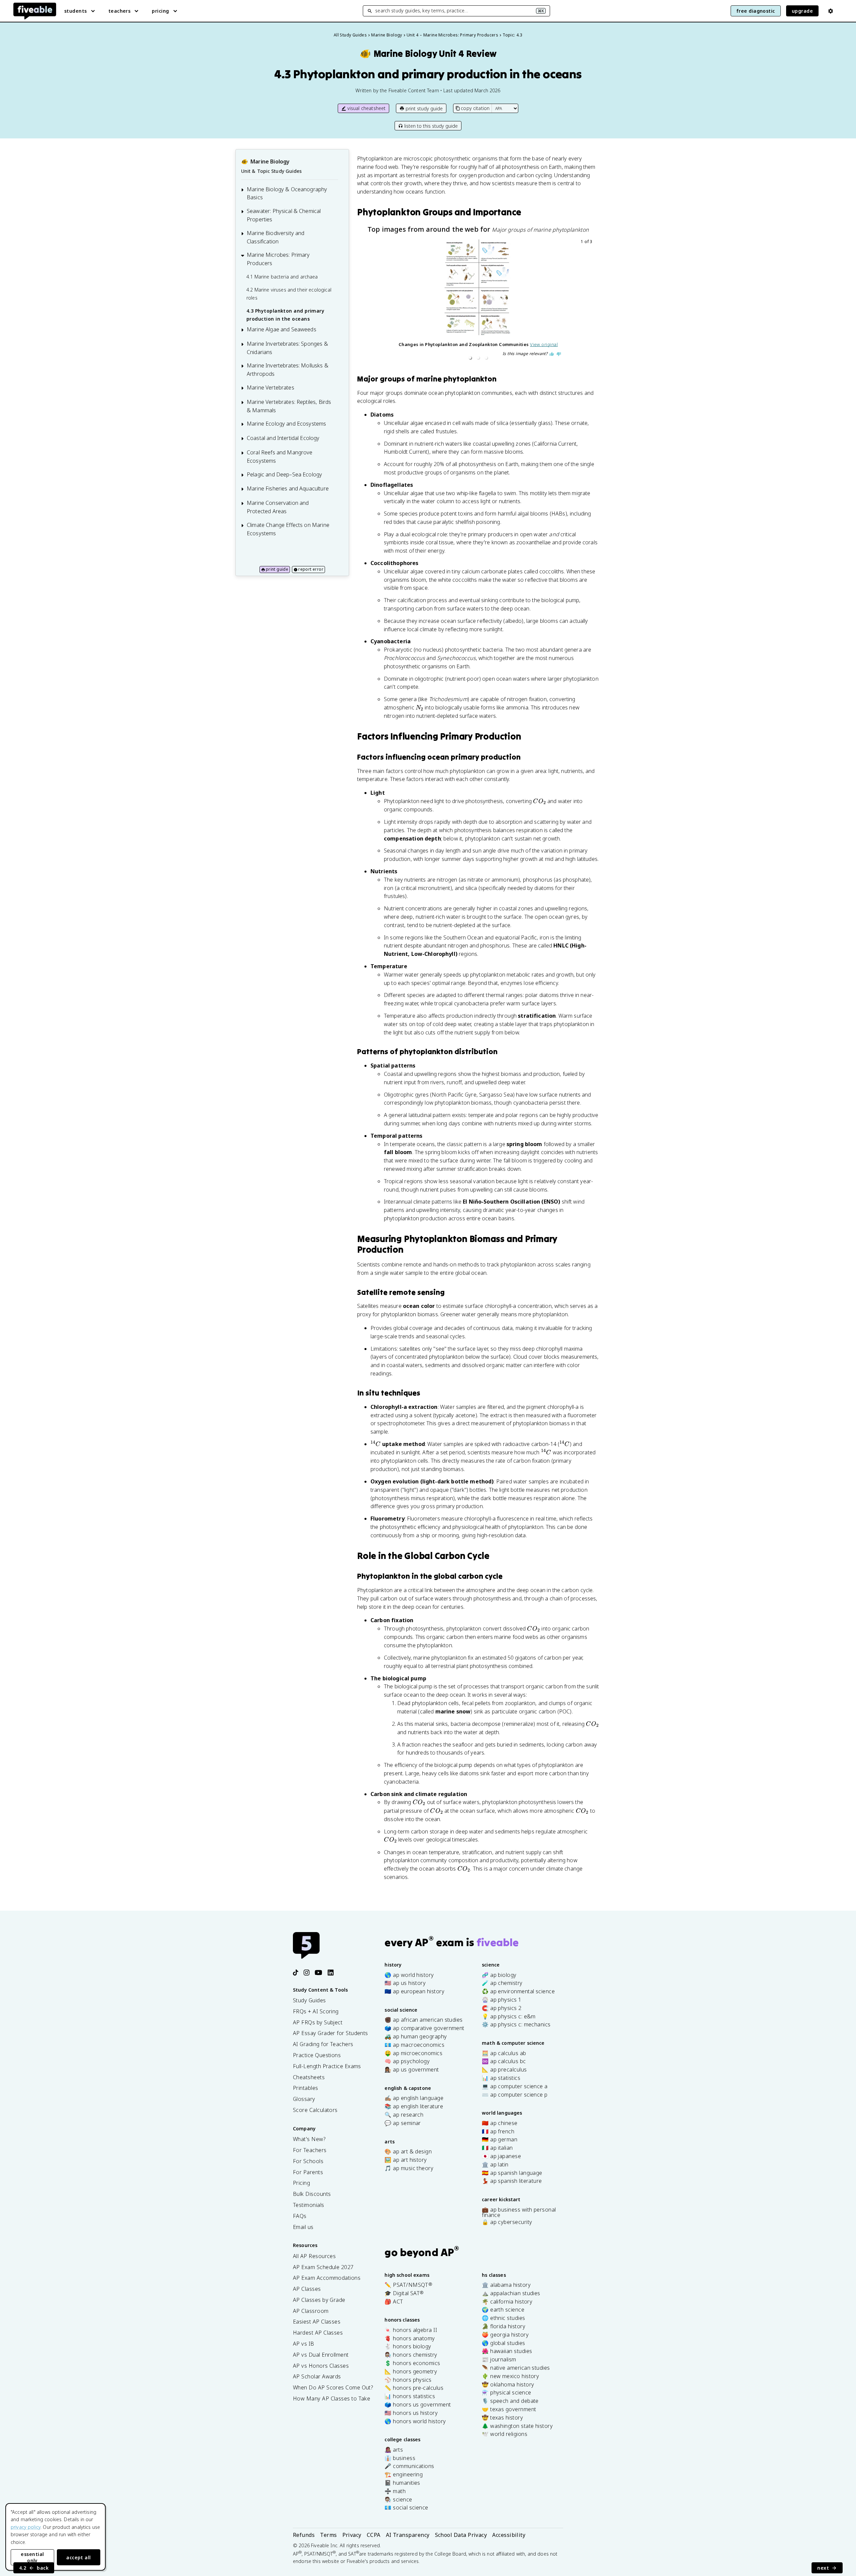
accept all (79, 2557)
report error (311, 569)
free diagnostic (756, 11)
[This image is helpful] (552, 354)
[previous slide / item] (367, 301)
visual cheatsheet (367, 108)
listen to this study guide (431, 126)
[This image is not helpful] (559, 354)
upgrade (802, 11)
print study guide (424, 108)
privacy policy (26, 2527)
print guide (277, 569)
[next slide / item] (590, 301)
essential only (32, 2557)
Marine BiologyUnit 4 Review (428, 54)
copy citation (475, 108)
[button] (470, 358)
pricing (160, 11)
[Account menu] (831, 11)
